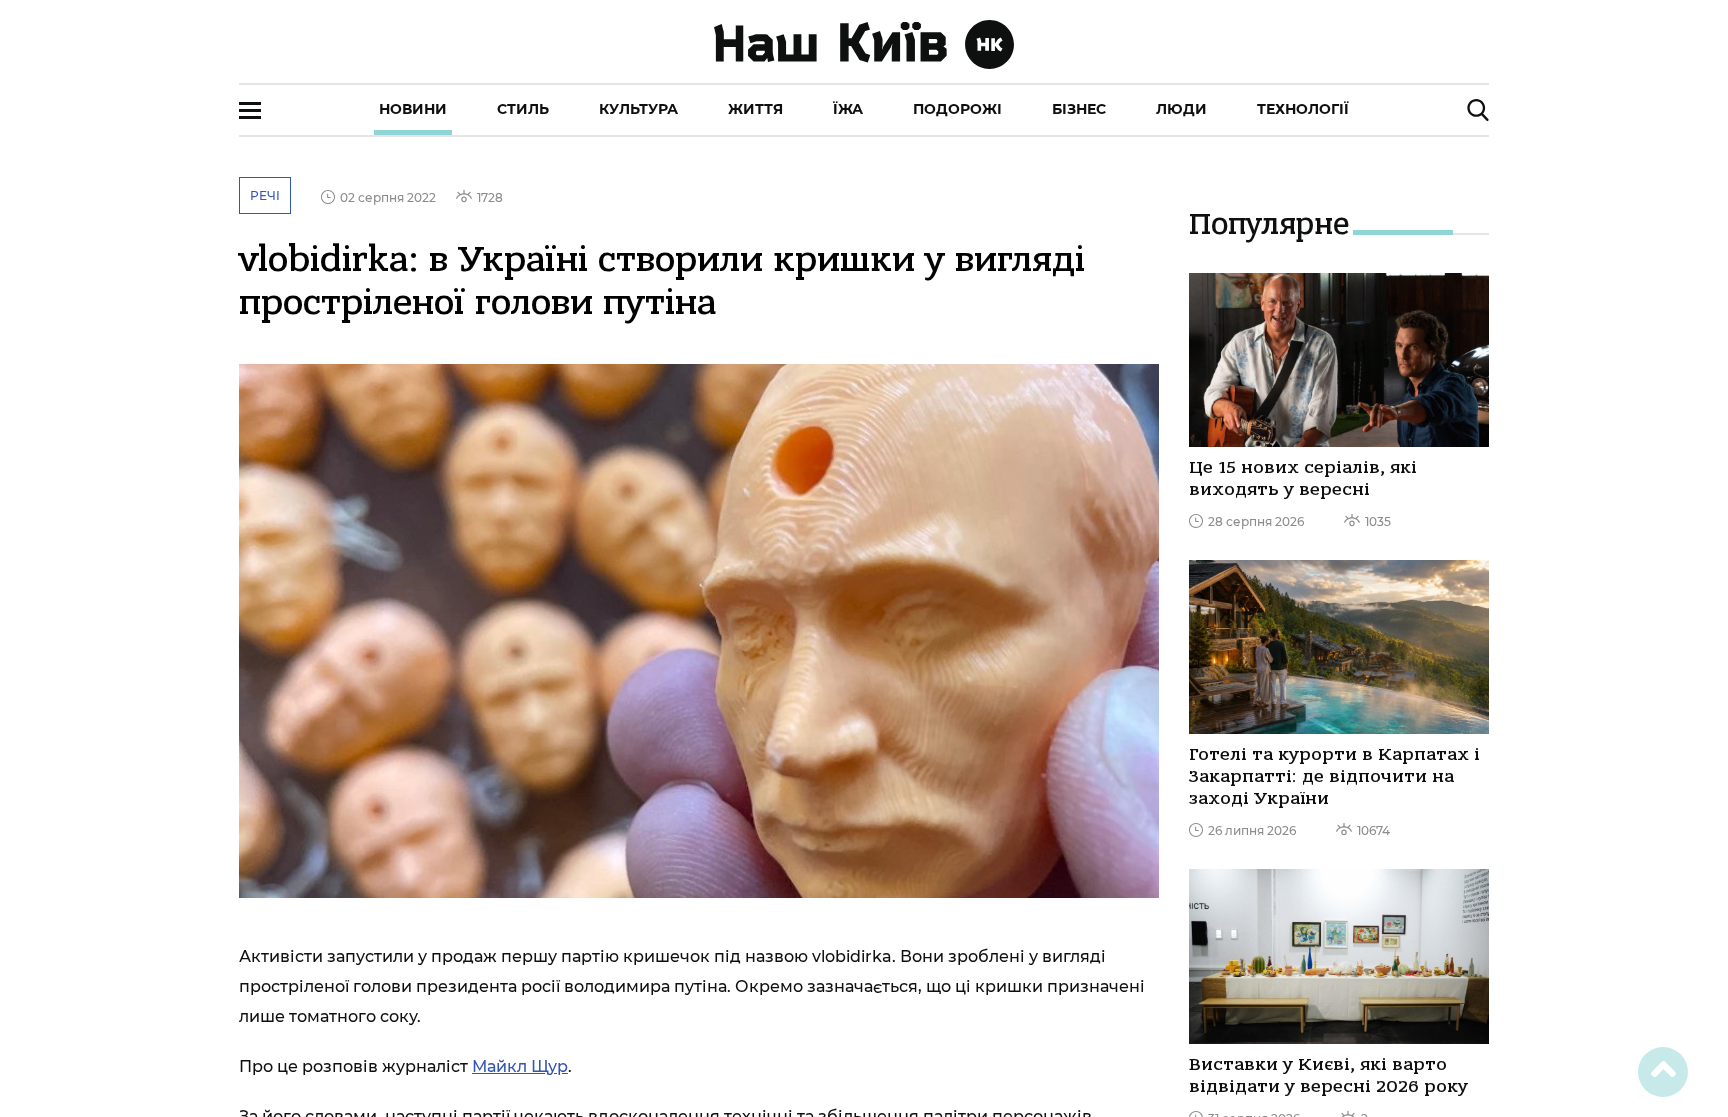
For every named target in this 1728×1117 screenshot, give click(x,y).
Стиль (523, 109)
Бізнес (1079, 109)
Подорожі (957, 109)
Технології (1303, 109)
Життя (755, 109)
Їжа (848, 109)
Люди (1181, 109)
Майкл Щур (520, 1066)
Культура (638, 109)
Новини (413, 109)
